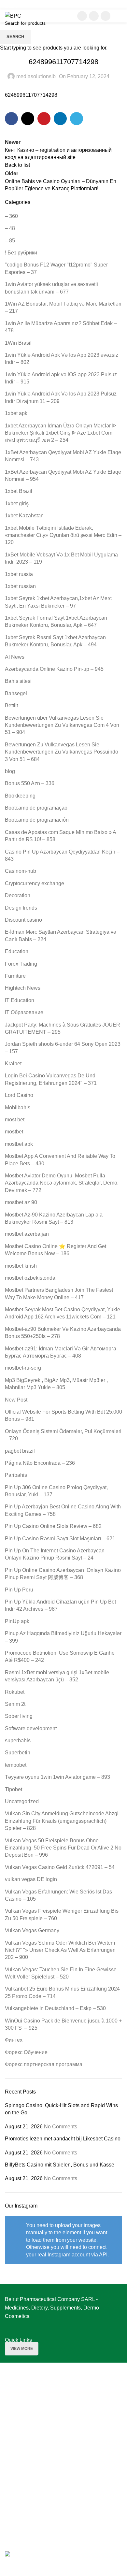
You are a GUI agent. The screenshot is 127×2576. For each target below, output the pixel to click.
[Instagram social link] (94, 16)
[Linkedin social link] (106, 16)
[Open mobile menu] (120, 16)
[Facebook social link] (82, 16)
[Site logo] (13, 15)
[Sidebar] (8, 2568)
